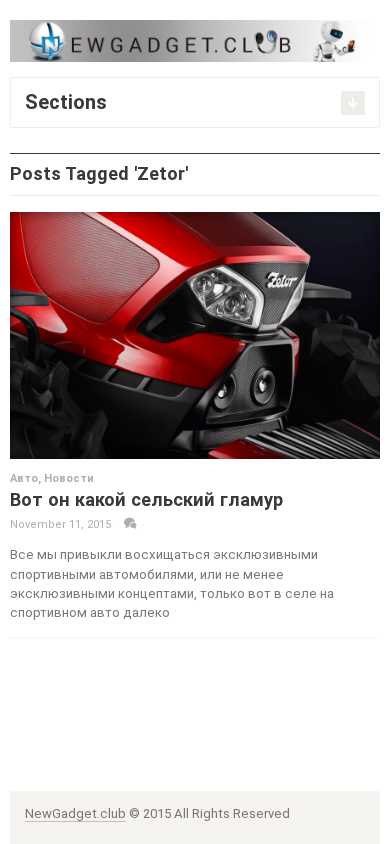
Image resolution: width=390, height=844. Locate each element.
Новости (69, 478)
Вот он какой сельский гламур (146, 499)
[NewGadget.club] (195, 40)
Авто (24, 478)
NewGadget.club (75, 813)
